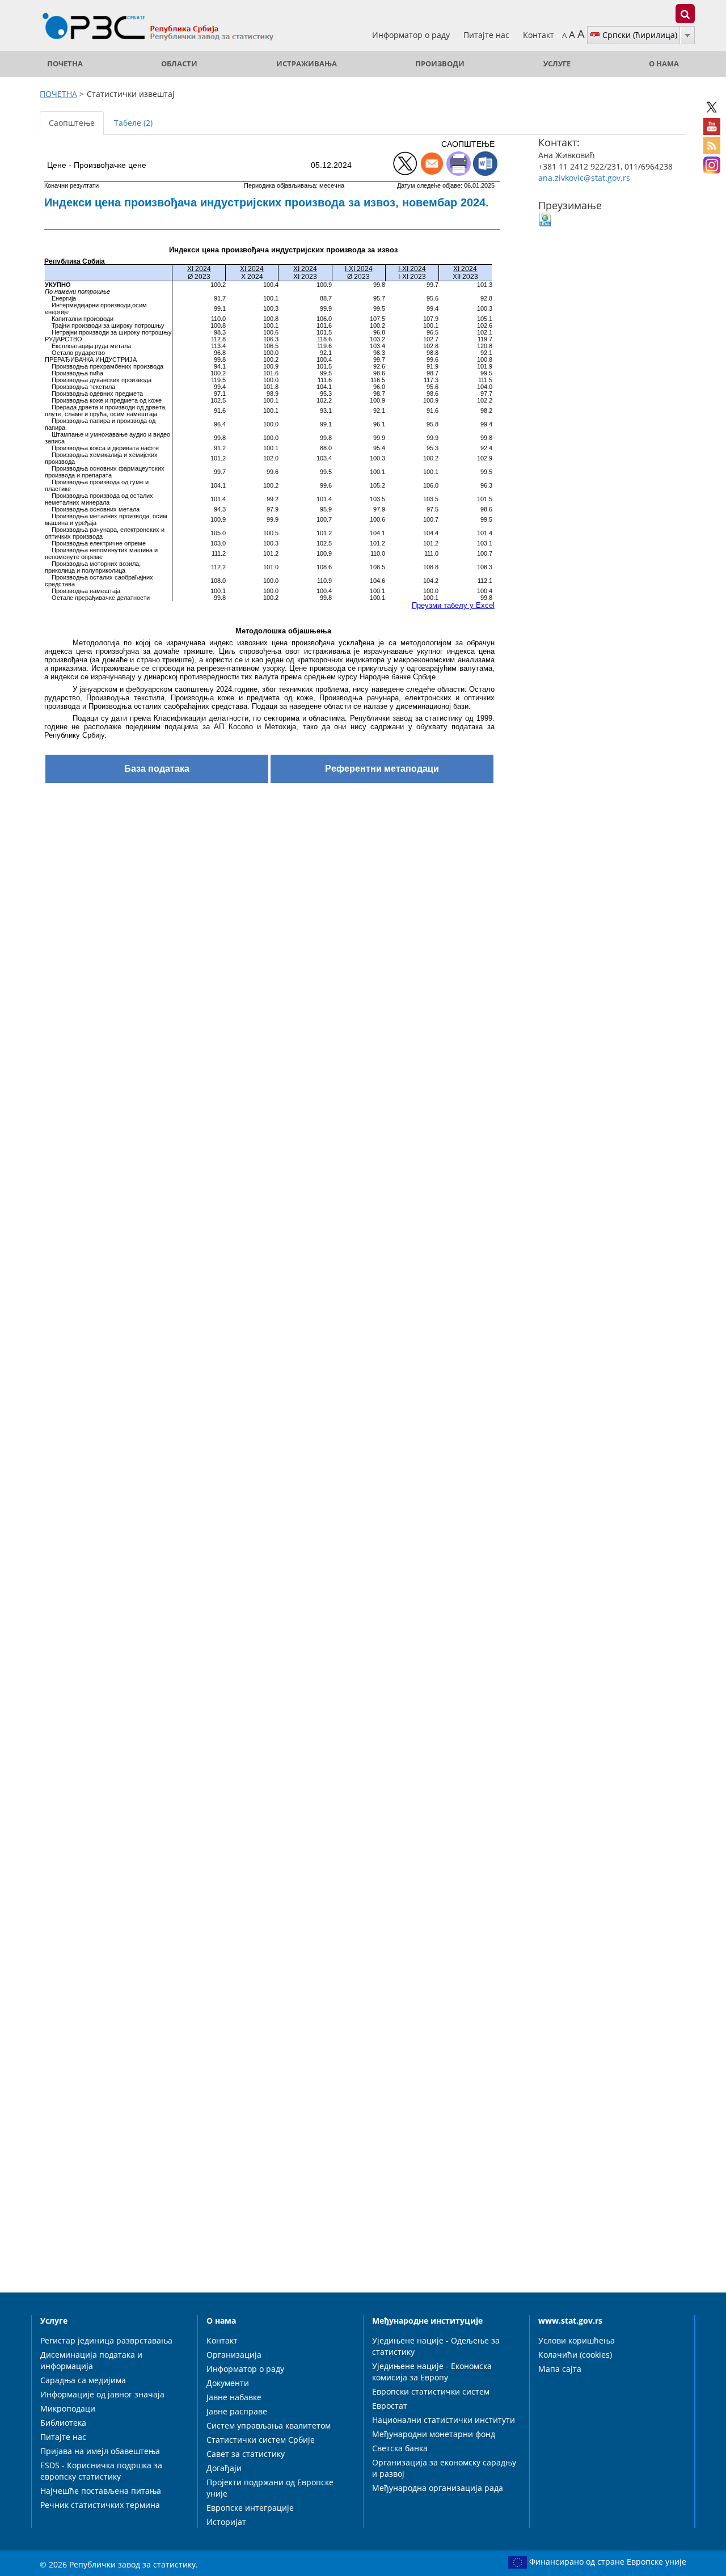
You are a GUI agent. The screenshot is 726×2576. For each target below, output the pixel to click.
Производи (440, 64)
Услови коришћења (577, 2340)
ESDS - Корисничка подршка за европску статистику (101, 2471)
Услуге (557, 64)
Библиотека (63, 2423)
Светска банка (400, 2448)
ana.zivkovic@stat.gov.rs (584, 178)
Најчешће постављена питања (101, 2491)
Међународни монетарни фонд (434, 2434)
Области (179, 64)
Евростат (390, 2406)
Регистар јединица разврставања (106, 2340)
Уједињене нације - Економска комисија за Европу (432, 2372)
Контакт (539, 35)
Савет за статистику (246, 2454)
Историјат (226, 2522)
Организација (234, 2355)
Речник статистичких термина (100, 2505)
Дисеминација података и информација (91, 2360)
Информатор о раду (412, 35)
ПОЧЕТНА (65, 64)
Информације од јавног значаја (102, 2394)
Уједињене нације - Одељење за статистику (436, 2346)
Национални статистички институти (444, 2420)
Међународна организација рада (438, 2488)
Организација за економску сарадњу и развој (444, 2468)
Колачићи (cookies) (575, 2355)
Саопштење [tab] (72, 123)
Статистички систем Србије (261, 2440)
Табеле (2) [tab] (133, 123)
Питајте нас (487, 35)
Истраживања (307, 64)
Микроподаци (68, 2408)
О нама (664, 64)
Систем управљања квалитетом (269, 2425)
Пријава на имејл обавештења (100, 2451)
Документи (228, 2383)
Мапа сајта (560, 2369)
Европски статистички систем (431, 2391)
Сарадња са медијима (83, 2380)
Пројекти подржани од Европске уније (270, 2488)
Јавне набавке (234, 2397)
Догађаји (224, 2468)
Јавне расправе (237, 2411)
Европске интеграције (250, 2508)
